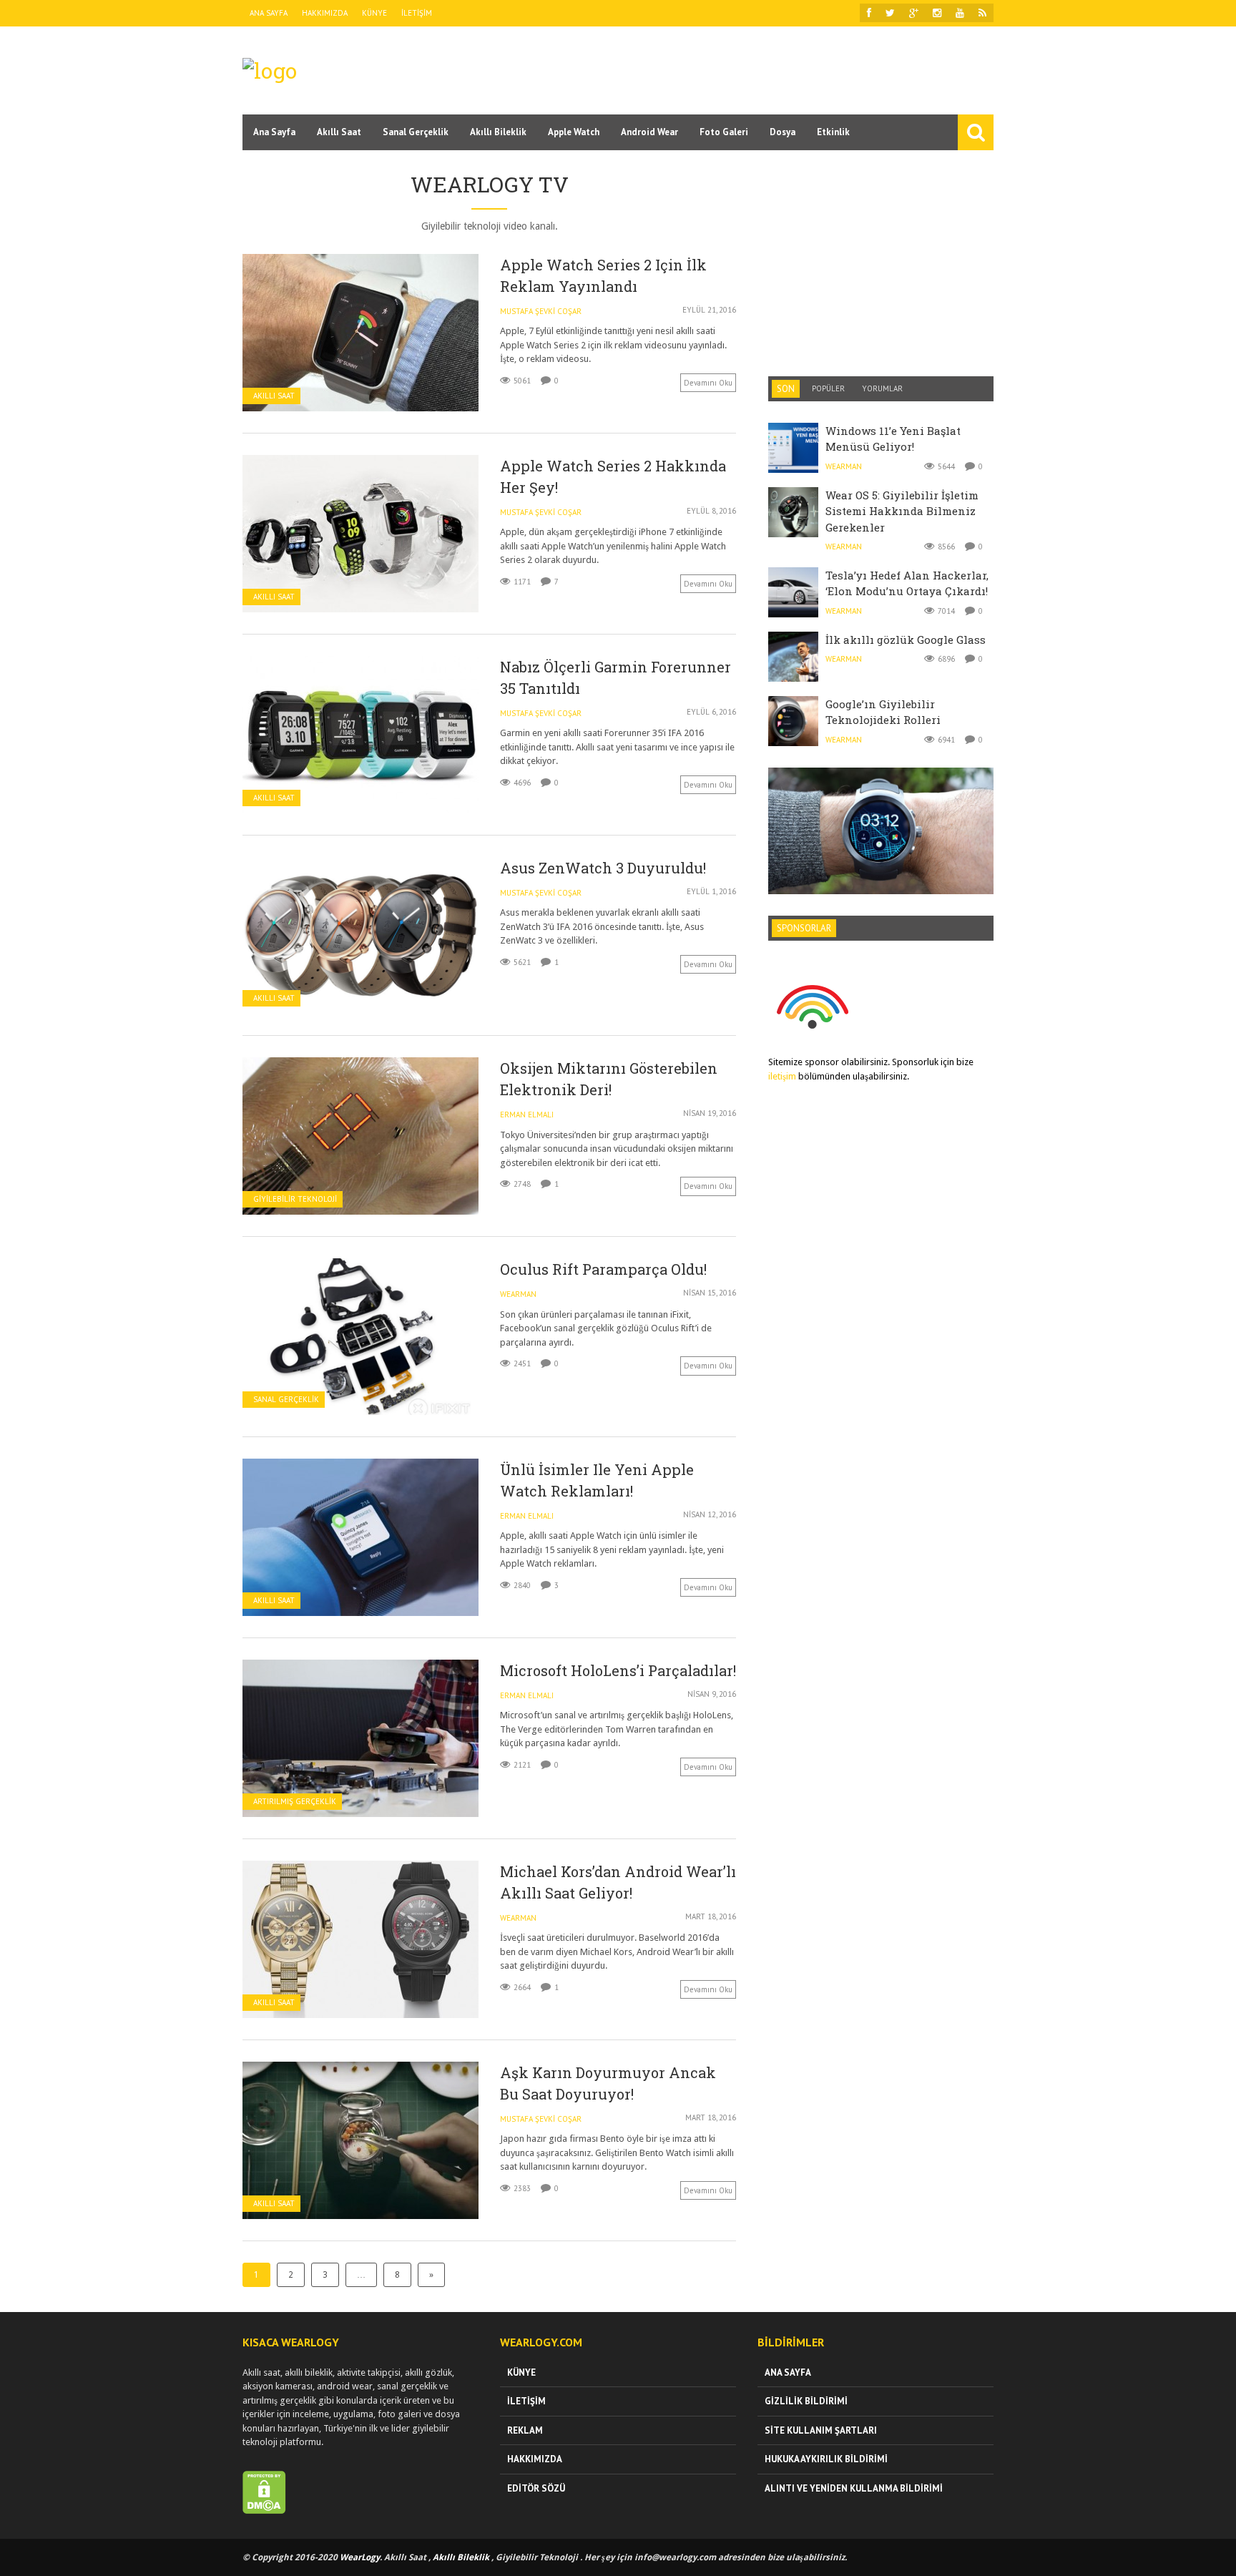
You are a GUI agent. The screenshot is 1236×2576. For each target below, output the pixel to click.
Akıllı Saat (339, 132)
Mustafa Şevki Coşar (541, 311)
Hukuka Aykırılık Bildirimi (826, 2459)
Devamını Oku (708, 383)
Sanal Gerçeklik (416, 132)
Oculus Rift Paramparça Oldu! (603, 1269)
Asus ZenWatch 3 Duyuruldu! (603, 868)
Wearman (518, 1294)
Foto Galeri (724, 132)
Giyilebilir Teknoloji (295, 1199)
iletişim (782, 1076)
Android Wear (649, 132)
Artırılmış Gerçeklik (295, 1802)
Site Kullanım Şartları (821, 2430)
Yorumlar (882, 388)
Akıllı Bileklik (498, 132)
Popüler (828, 388)
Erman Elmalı (527, 1115)
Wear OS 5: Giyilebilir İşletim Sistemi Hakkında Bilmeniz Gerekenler (902, 511)
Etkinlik (833, 132)
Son (786, 389)
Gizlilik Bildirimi (806, 2401)
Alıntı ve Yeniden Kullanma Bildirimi (854, 2488)
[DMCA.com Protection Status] (264, 2511)
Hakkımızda (325, 13)
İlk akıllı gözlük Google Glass (906, 640)
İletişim (417, 13)
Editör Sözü (536, 2488)
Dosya (783, 132)
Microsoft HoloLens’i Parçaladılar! (618, 1670)
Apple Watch (574, 132)
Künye (374, 13)
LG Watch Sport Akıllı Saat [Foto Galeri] (881, 798)
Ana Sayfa (269, 13)
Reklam (525, 2430)
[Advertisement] (733, 69)
